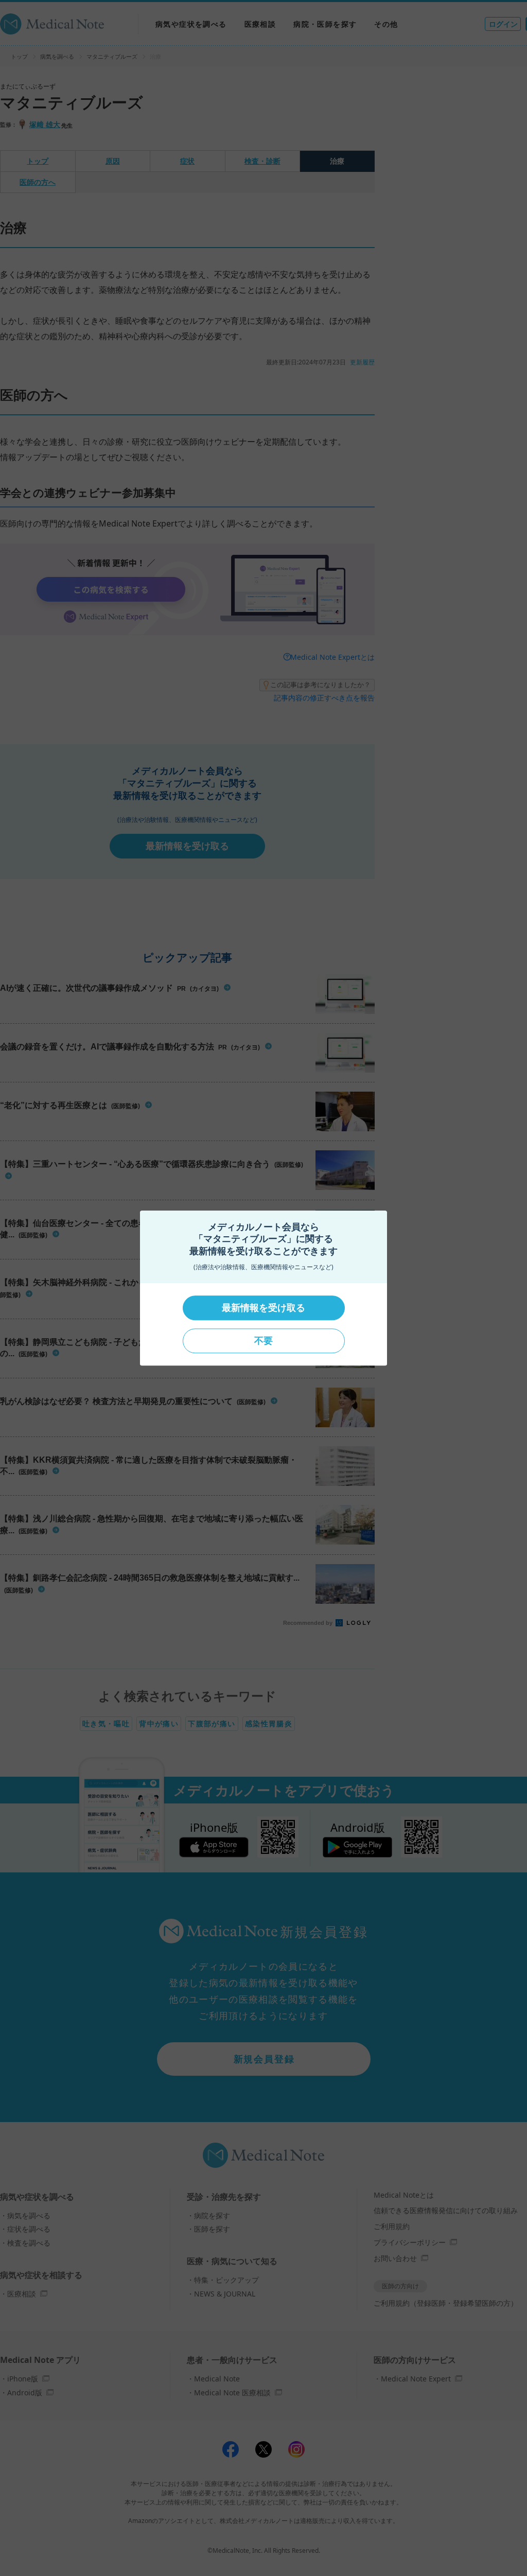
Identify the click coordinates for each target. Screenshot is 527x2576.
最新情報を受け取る (263, 1308)
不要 (263, 1341)
